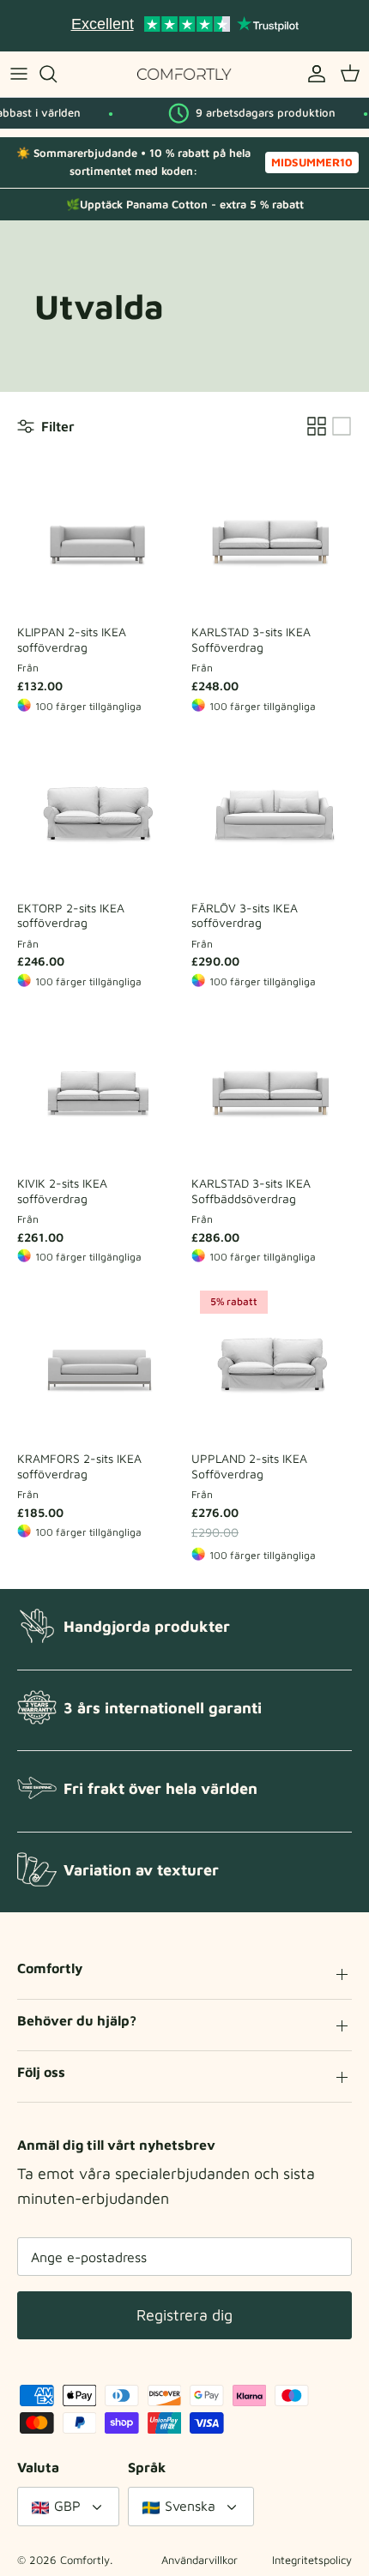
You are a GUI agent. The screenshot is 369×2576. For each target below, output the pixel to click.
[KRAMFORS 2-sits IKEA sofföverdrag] (97, 1362)
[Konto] (312, 74)
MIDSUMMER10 (312, 162)
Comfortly (85, 2560)
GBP (67, 2506)
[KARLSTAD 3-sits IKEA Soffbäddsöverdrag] (272, 1087)
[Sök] (57, 74)
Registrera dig (184, 2315)
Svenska (190, 2506)
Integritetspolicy (312, 2560)
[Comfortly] (184, 74)
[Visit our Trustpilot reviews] (184, 26)
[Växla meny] (19, 74)
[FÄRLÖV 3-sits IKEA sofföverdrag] (272, 812)
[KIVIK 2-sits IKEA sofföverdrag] (97, 1087)
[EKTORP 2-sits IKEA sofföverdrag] (97, 812)
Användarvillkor (200, 2560)
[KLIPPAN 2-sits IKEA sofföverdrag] (97, 536)
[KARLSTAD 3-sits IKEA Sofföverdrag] (272, 536)
